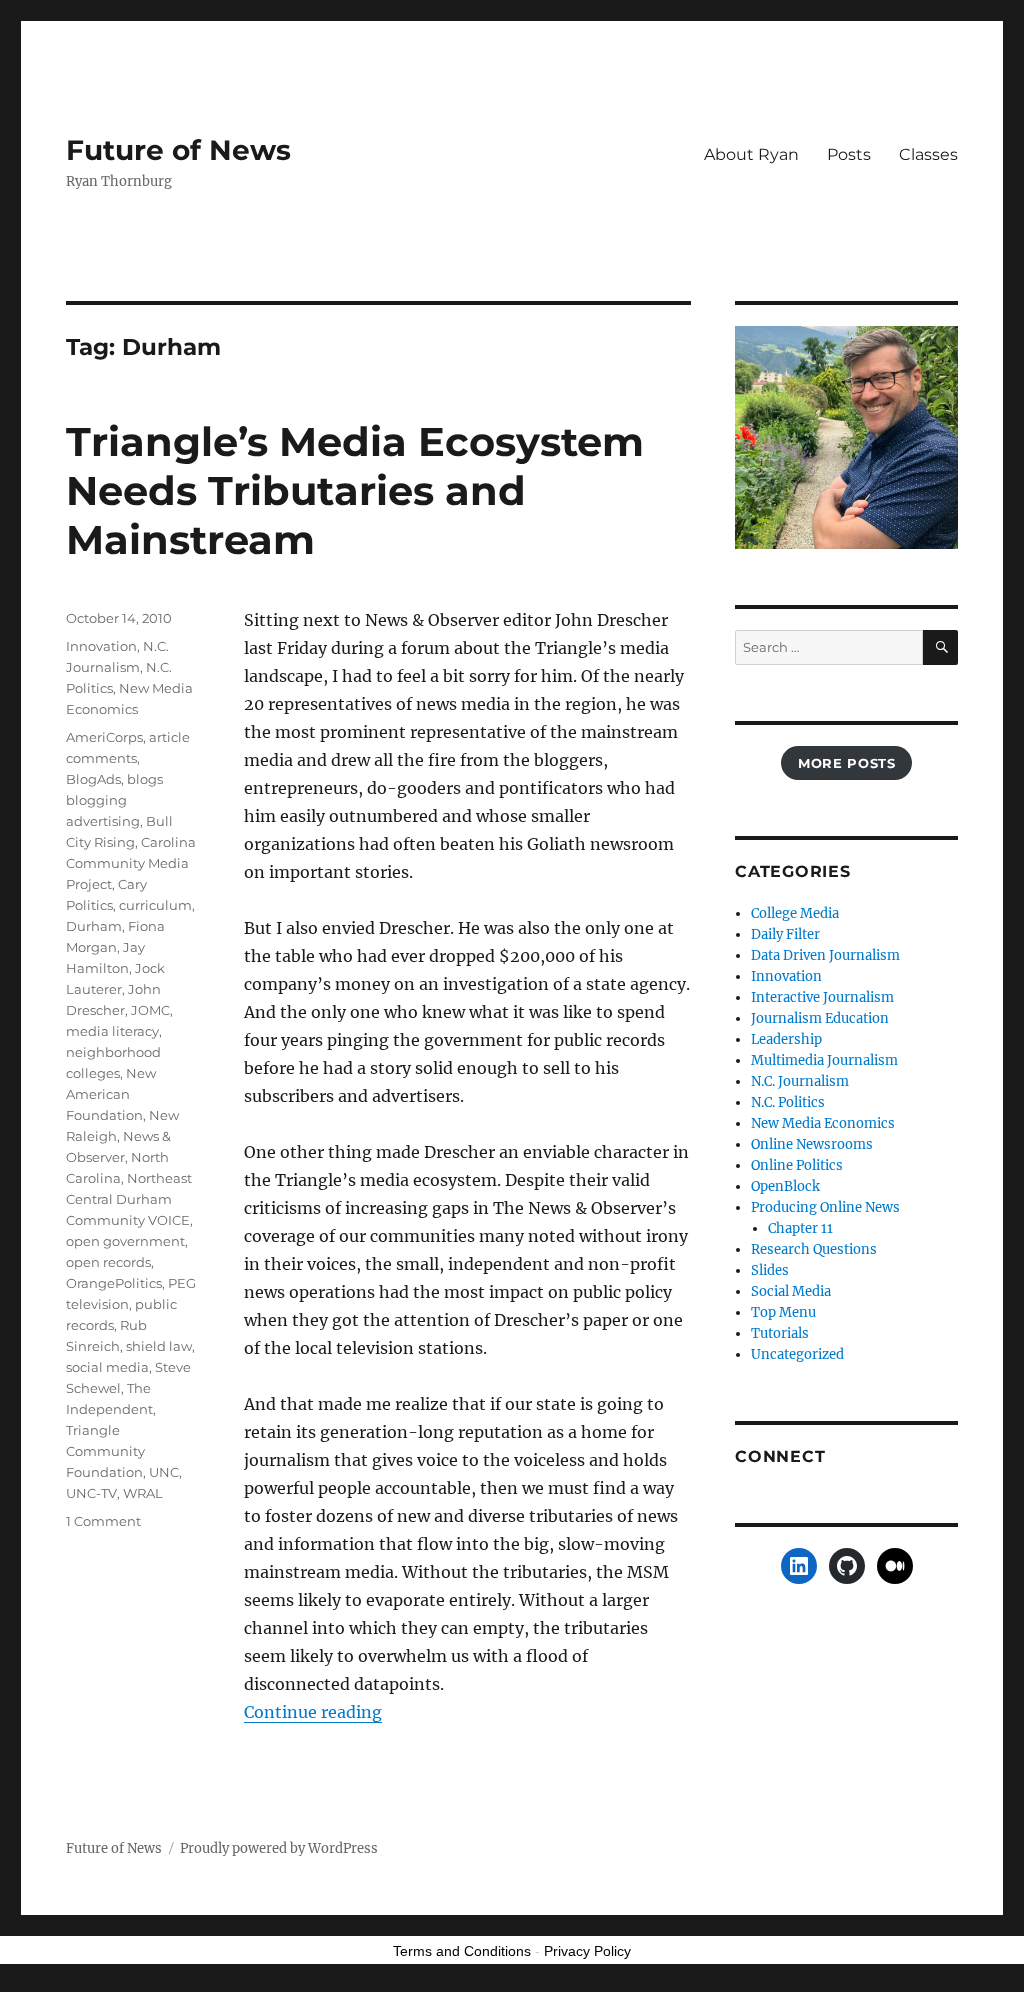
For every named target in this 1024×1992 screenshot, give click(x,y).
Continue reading (313, 1712)
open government (125, 1241)
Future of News (178, 150)
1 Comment (103, 1521)
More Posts (846, 763)
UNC (164, 1472)
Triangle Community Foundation (105, 1451)
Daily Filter (785, 934)
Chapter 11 (800, 1228)
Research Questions (814, 1249)
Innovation (101, 646)
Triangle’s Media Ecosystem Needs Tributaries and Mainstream (355, 490)
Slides (770, 1270)
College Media (795, 913)
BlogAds (93, 779)
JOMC (150, 1010)
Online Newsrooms (812, 1144)
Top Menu (783, 1312)
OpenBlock (785, 1186)
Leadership (786, 1039)
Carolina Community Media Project (131, 863)
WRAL (143, 1493)
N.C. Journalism (800, 1081)
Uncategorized (797, 1354)
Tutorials (780, 1333)
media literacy (112, 1031)
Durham (94, 926)
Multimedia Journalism (824, 1060)
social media (107, 1367)
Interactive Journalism (822, 997)
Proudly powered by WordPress (279, 1848)
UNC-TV (91, 1493)
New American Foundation (111, 1094)
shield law (159, 1346)
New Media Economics (823, 1123)
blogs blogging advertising (114, 800)
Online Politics (797, 1165)
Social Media (791, 1291)
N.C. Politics (788, 1102)
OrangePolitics (114, 1283)
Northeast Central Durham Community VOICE (129, 1199)
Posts (849, 154)
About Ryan (751, 154)
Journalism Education (820, 1018)
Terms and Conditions (462, 1951)
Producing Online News (825, 1207)
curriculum (155, 905)
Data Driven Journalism (825, 955)
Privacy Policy (587, 1951)
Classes (928, 154)
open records (108, 1262)
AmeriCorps (104, 737)
